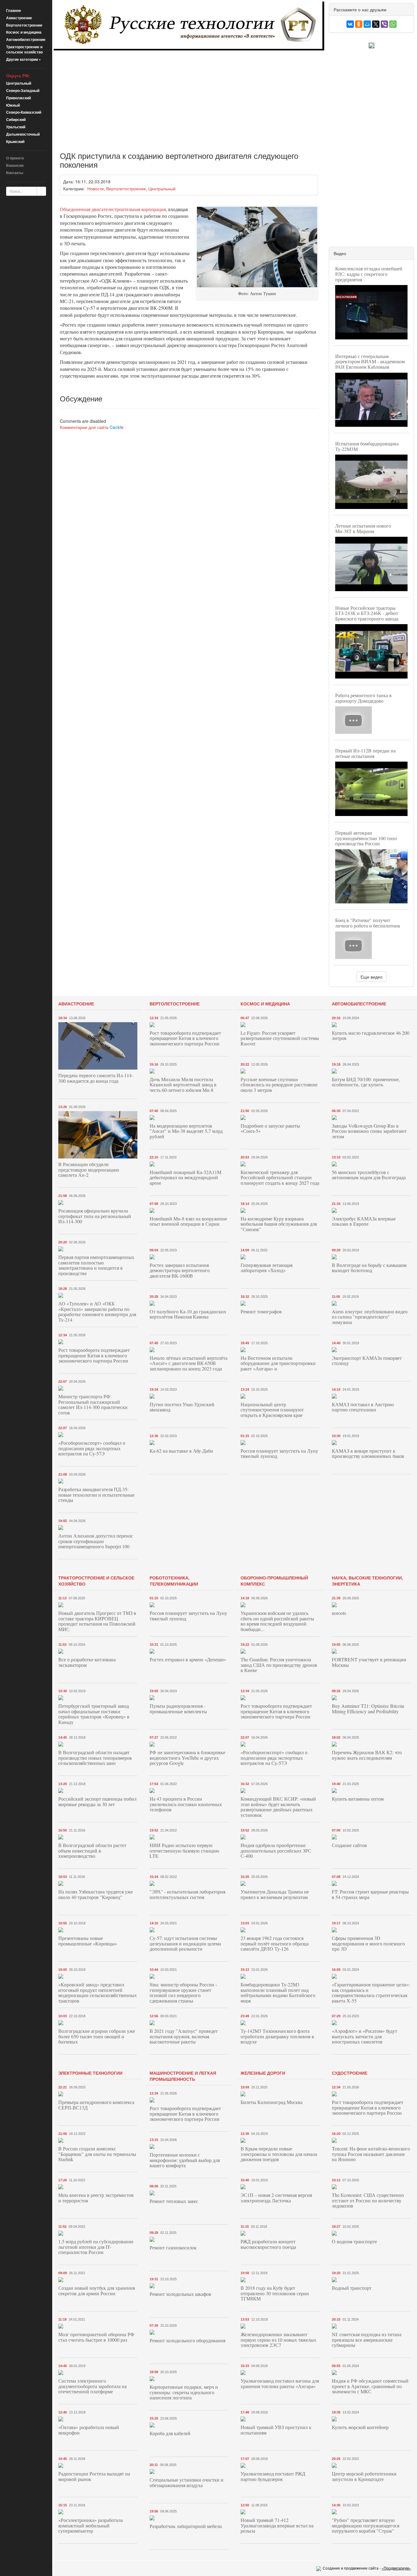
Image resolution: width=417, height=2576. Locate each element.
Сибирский (16, 119)
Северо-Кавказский (24, 112)
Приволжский (18, 98)
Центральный (19, 83)
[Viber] (384, 24)
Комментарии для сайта (92, 427)
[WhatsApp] (393, 24)
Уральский (16, 127)
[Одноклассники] (359, 24)
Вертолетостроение (24, 25)
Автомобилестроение (26, 39)
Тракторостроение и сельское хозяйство (24, 49)
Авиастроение (19, 18)
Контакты (15, 173)
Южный (13, 105)
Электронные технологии (90, 2073)
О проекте (15, 158)
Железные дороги (263, 2073)
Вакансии (15, 165)
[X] (376, 24)
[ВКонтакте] (350, 24)
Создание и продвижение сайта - (367, 2568)
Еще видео (372, 977)
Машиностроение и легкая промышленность (183, 2076)
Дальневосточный (23, 134)
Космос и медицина (24, 32)
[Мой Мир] (367, 24)
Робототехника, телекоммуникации (174, 1581)
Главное (14, 10)
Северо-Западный (23, 90)
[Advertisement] (189, 96)
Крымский (15, 141)
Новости (96, 188)
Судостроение (350, 2073)
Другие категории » (24, 59)
